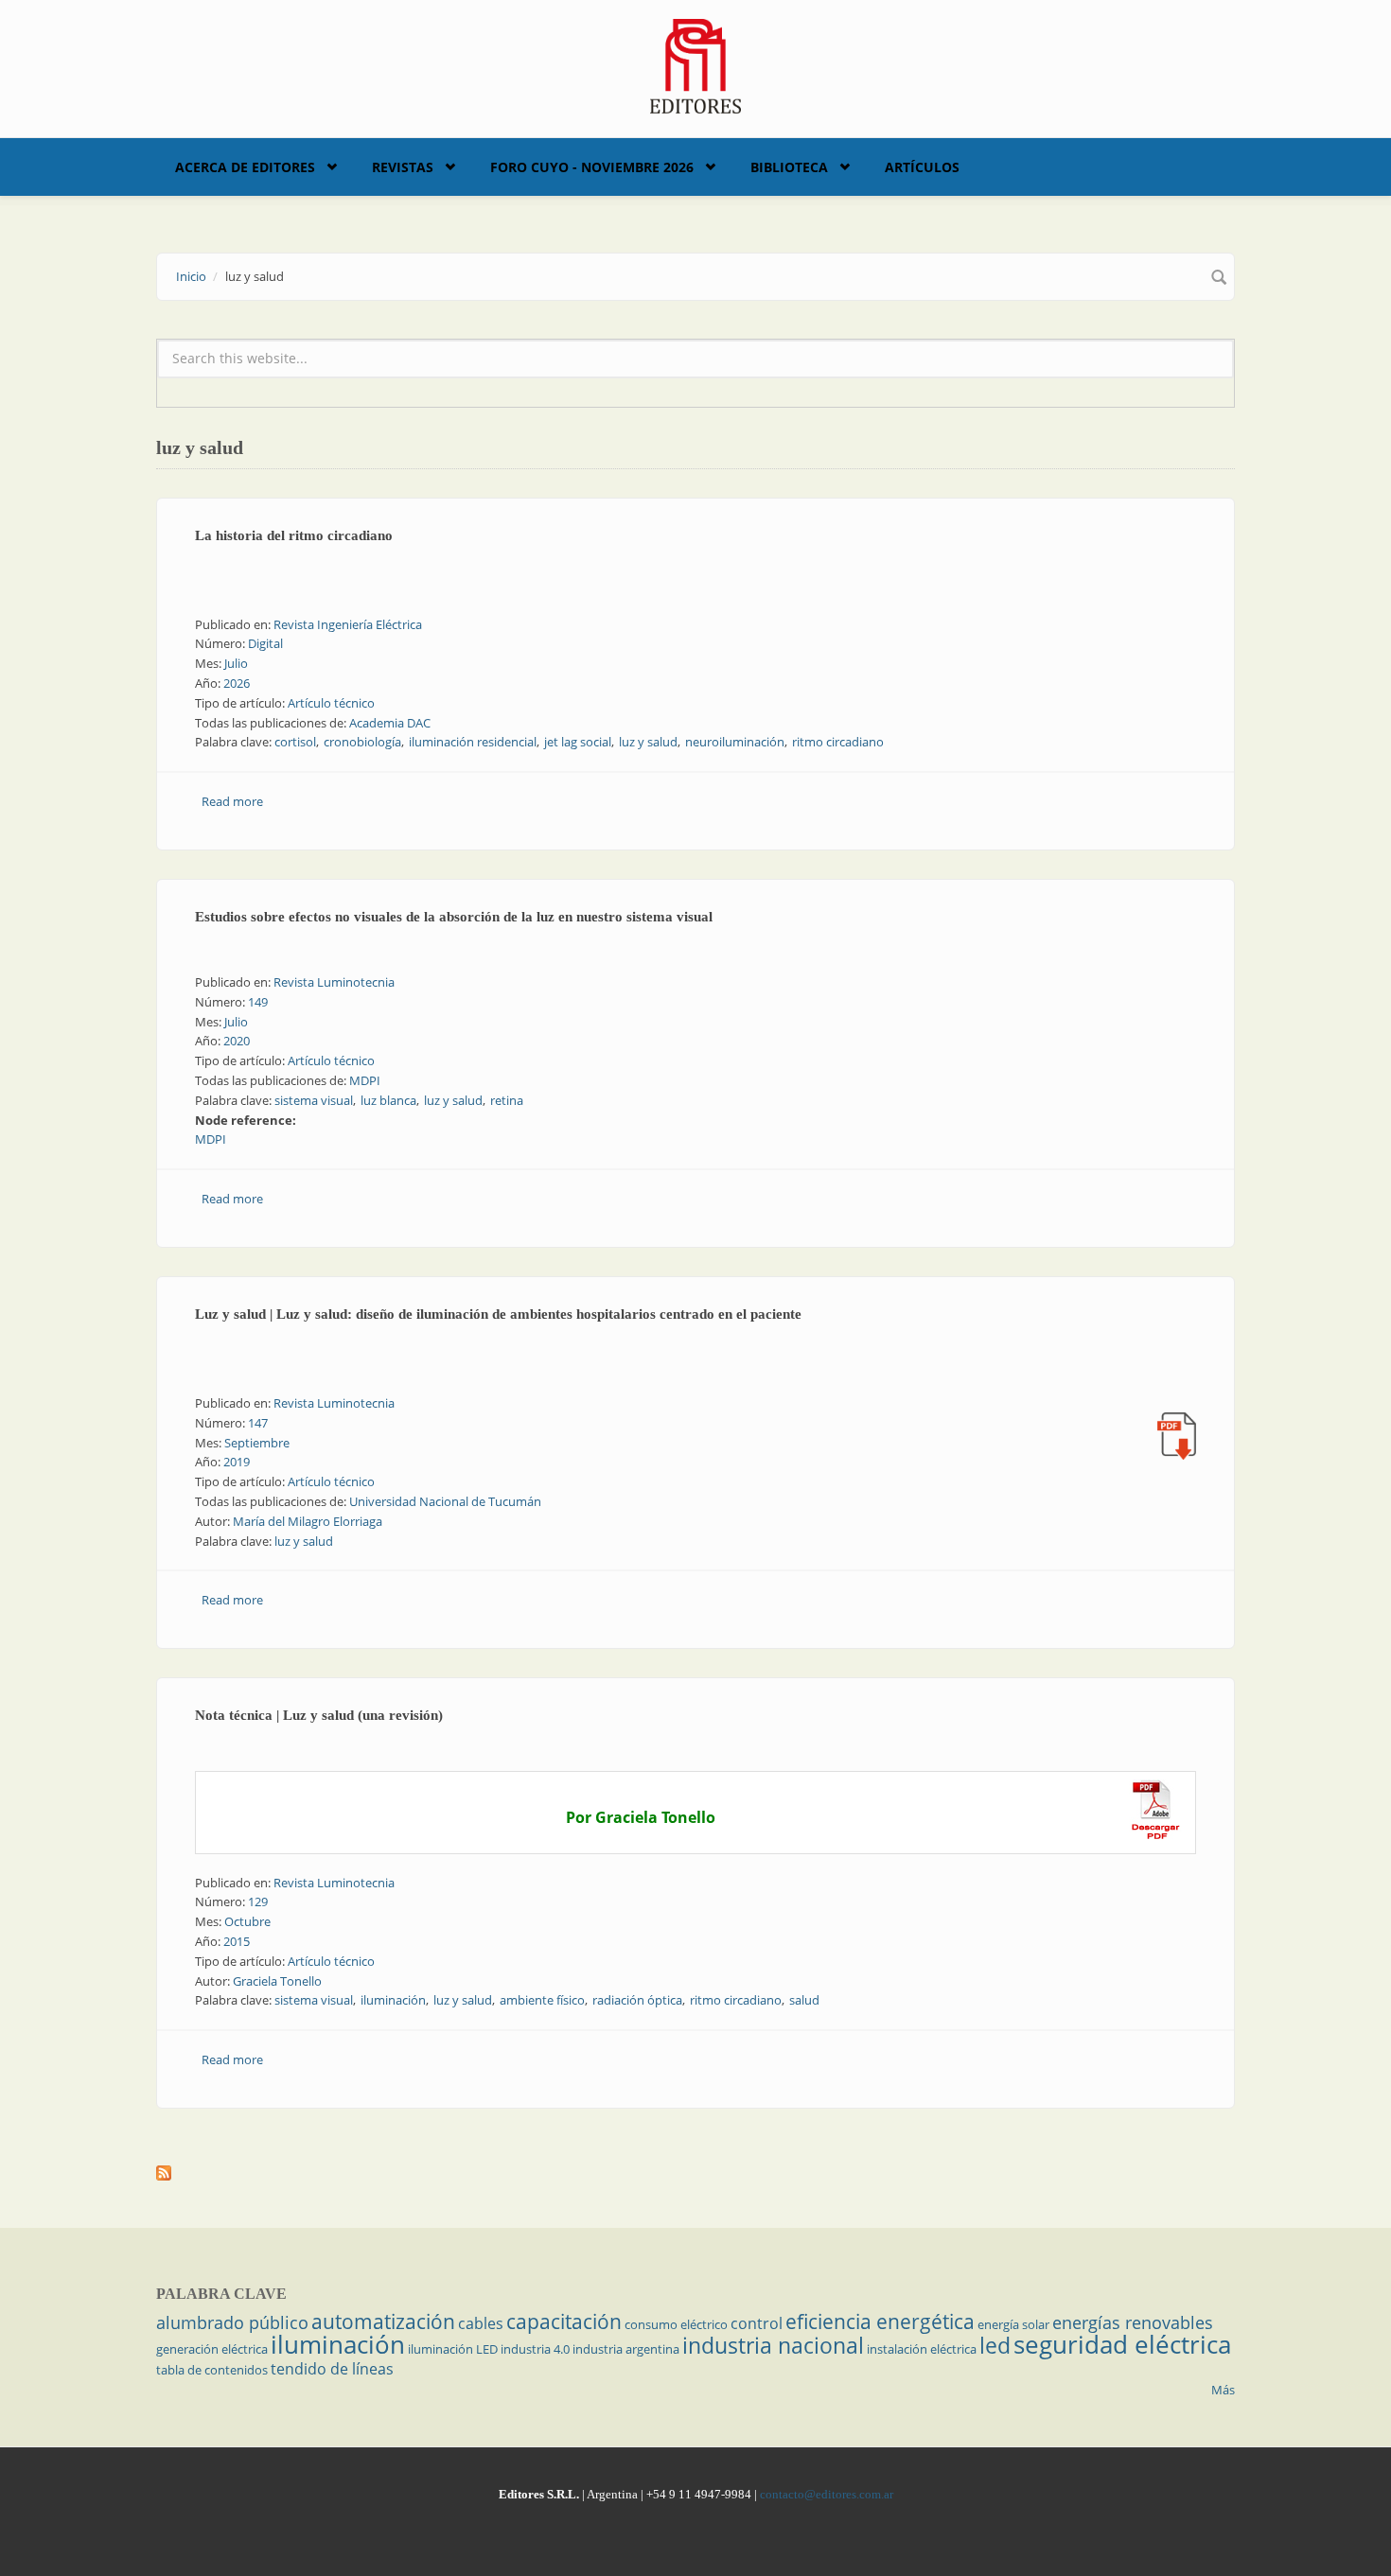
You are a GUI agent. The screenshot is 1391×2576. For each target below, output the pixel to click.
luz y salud (648, 742)
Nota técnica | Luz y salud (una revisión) (319, 1715)
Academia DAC (390, 723)
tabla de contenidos (212, 2370)
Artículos (922, 167)
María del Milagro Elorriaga (308, 1521)
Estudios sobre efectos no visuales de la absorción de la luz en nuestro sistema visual (454, 917)
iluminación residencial (473, 742)
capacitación (564, 2322)
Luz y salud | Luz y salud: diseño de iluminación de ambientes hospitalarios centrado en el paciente (498, 1314)
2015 (237, 1941)
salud (804, 2000)
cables (481, 2323)
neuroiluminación (735, 742)
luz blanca (388, 1100)
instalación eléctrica (922, 2349)
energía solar (1013, 2324)
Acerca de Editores (245, 167)
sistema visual (314, 1100)
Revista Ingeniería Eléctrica (348, 624)
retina (507, 1100)
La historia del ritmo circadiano (294, 535)
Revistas (403, 167)
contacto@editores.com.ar (827, 2494)
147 (258, 1423)
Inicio (191, 276)
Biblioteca (789, 167)
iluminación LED (453, 2349)
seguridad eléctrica (1122, 2344)
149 (258, 1002)
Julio (236, 663)
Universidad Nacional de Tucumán (445, 1501)
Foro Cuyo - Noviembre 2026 (592, 167)
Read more (232, 801)
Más (1223, 2390)
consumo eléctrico (676, 2324)
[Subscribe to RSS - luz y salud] (695, 2173)
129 (258, 1901)
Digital (265, 643)
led (995, 2345)
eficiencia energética (880, 2322)
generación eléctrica (212, 2349)
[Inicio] (696, 64)
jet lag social (578, 742)
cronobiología (362, 742)
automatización (383, 2322)
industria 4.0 (535, 2349)
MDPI (365, 1080)
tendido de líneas (332, 2369)
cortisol (295, 742)
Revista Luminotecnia (334, 982)
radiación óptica (637, 2000)
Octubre (247, 1921)
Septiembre (257, 1443)
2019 (237, 1462)
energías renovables (1133, 2322)
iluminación (393, 2000)
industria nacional (773, 2345)
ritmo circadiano (838, 742)
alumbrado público (232, 2322)
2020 (237, 1041)
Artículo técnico (331, 703)
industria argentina (626, 2349)
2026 (237, 683)
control (757, 2323)
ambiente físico (542, 2000)
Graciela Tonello (277, 1981)
